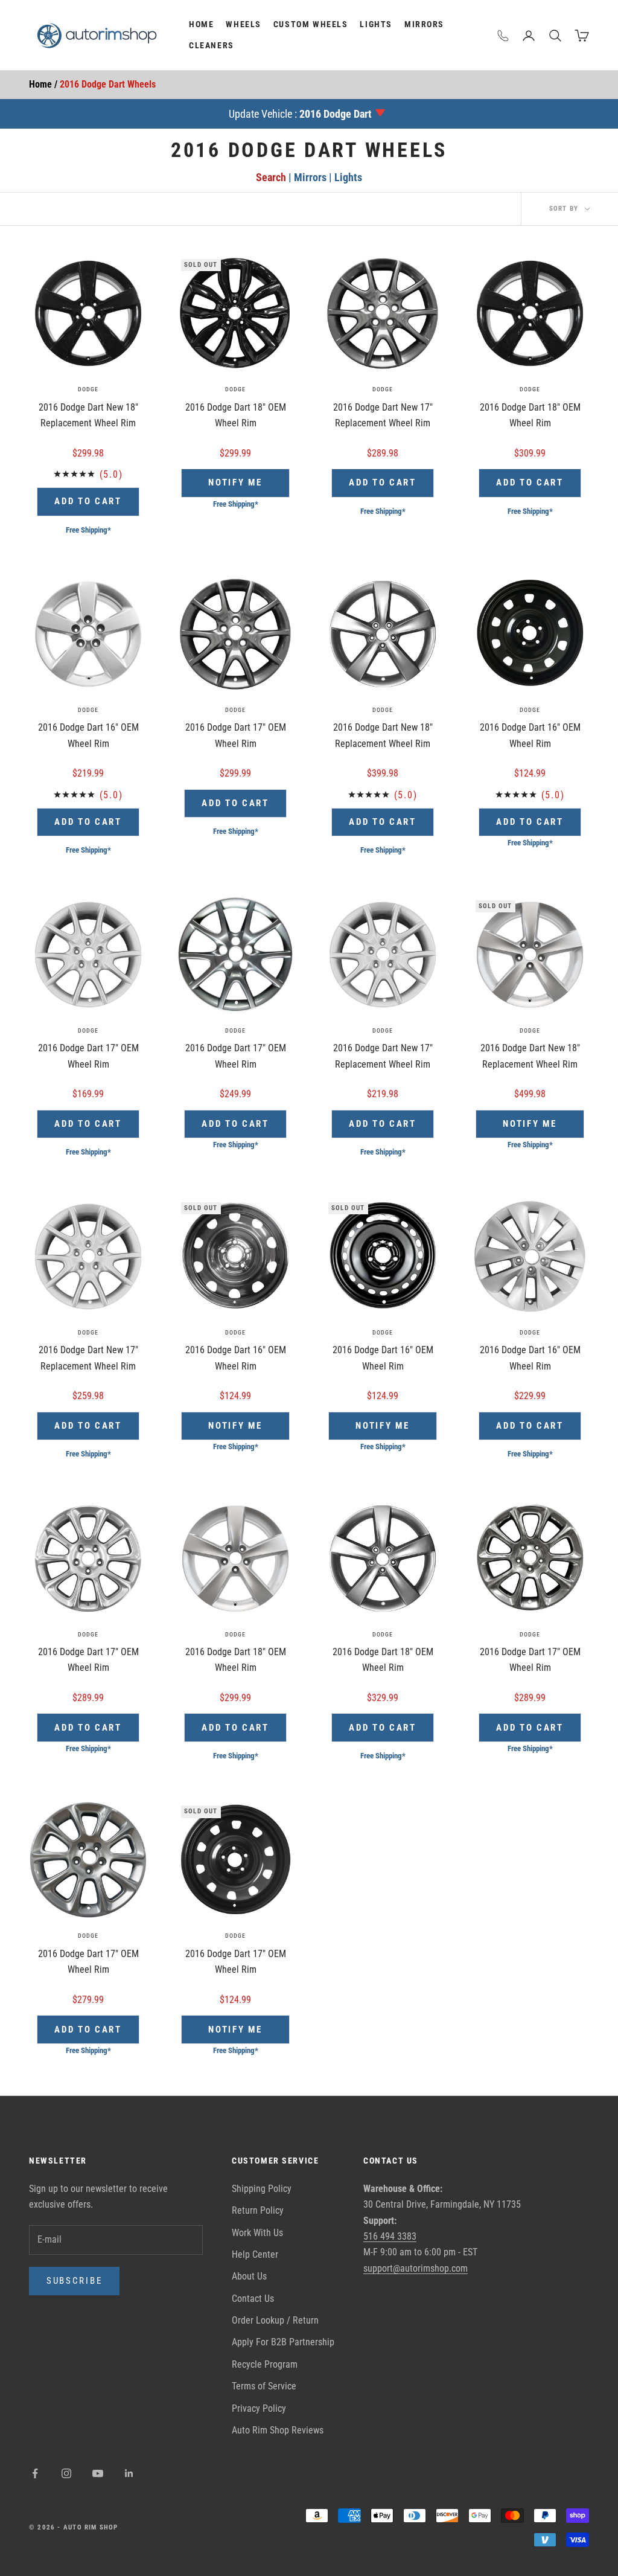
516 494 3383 (390, 2236)
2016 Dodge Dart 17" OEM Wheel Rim (236, 735)
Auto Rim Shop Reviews (278, 2430)
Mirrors (424, 24)
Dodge (88, 389)
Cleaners (212, 46)
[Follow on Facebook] (35, 2473)
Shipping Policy (262, 2189)
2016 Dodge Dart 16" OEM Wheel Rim (88, 735)
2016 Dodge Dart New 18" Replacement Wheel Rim (88, 415)
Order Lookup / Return (275, 2320)
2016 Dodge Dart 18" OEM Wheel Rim (236, 415)
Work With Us (257, 2233)
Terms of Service (264, 2386)
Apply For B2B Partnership (283, 2342)
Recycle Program (265, 2364)
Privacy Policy (259, 2408)
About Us (249, 2276)
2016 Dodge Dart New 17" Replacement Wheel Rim (383, 415)
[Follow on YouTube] (98, 2473)
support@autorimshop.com (416, 2268)
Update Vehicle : (300, 114)
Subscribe (74, 2281)
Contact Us (253, 2299)
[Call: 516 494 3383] (503, 36)
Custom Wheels (311, 24)
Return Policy (258, 2210)
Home (201, 24)
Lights (376, 24)
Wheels (244, 24)
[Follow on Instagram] (66, 2473)
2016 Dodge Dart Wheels (108, 84)
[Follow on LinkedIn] (129, 2473)
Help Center (255, 2254)
